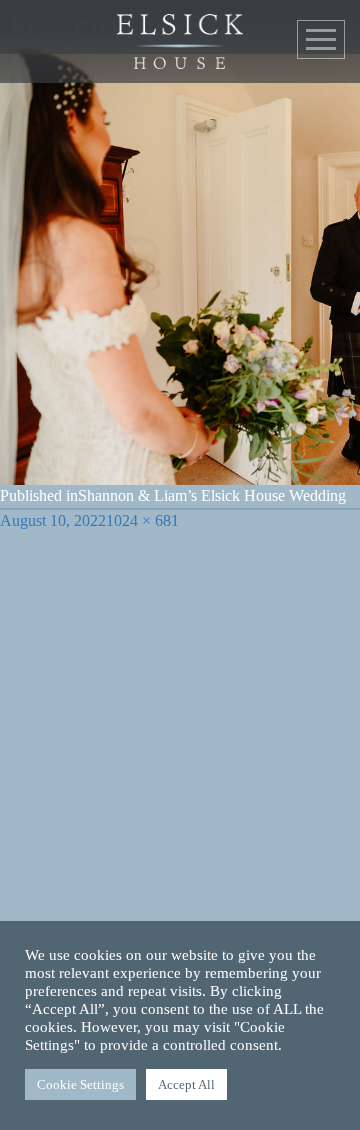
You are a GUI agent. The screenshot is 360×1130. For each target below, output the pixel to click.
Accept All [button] (186, 1084)
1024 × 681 (142, 520)
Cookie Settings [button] (80, 1084)
